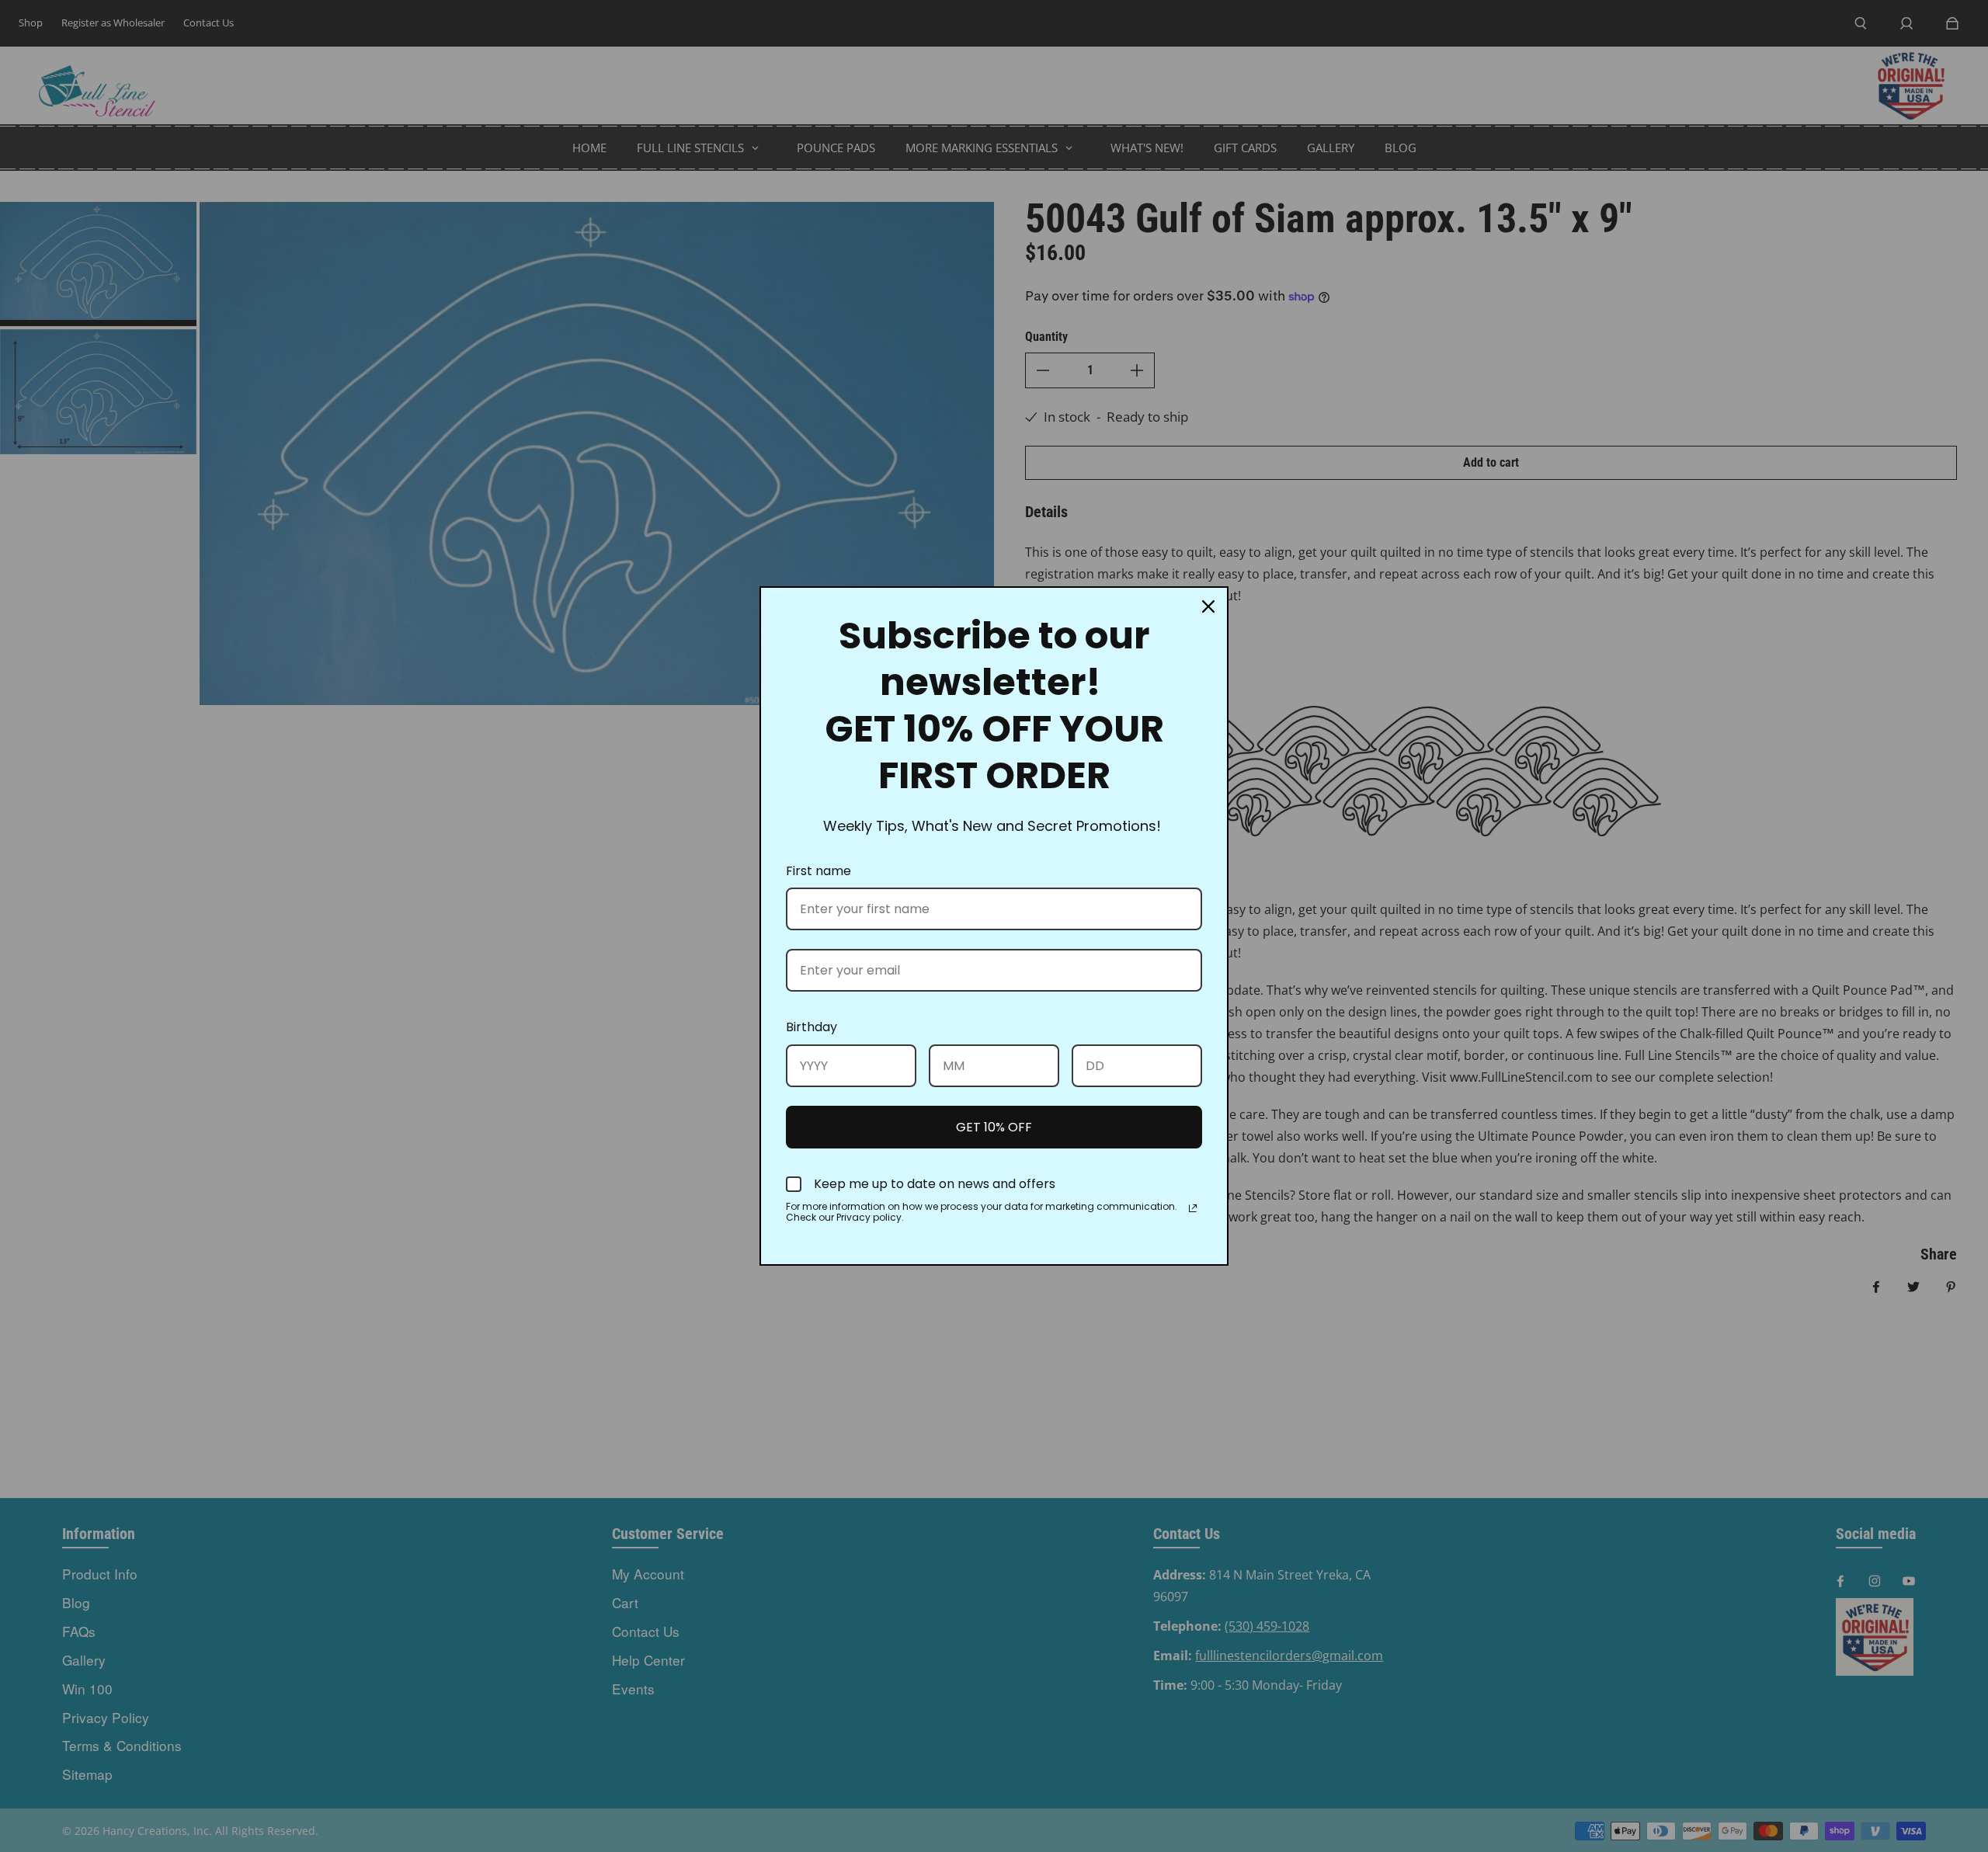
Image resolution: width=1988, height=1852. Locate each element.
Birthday (812, 1027)
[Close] (1208, 606)
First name (818, 871)
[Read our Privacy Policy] (1193, 1208)
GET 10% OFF (994, 1127)
